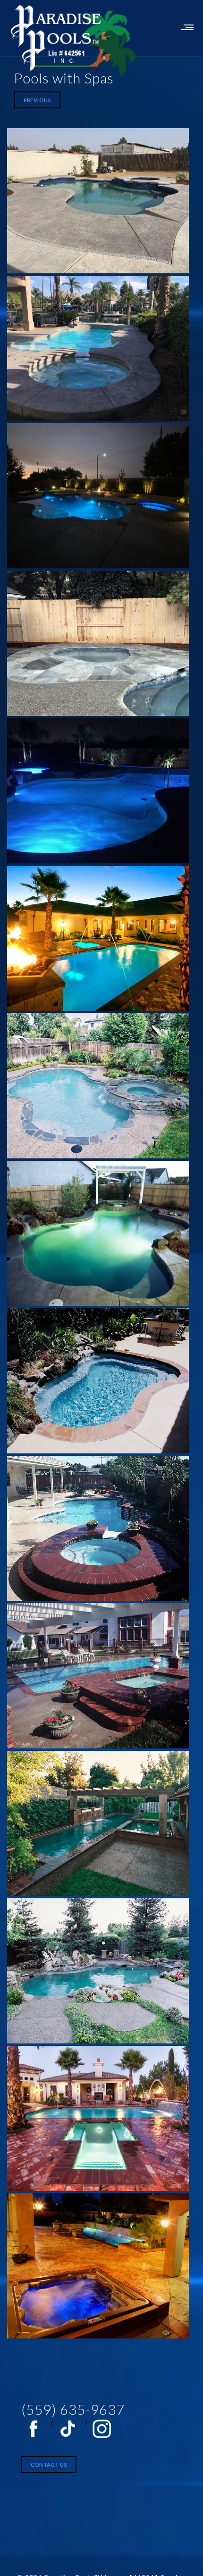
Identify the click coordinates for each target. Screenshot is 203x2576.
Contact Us (49, 2465)
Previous (38, 100)
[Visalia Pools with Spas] (98, 201)
